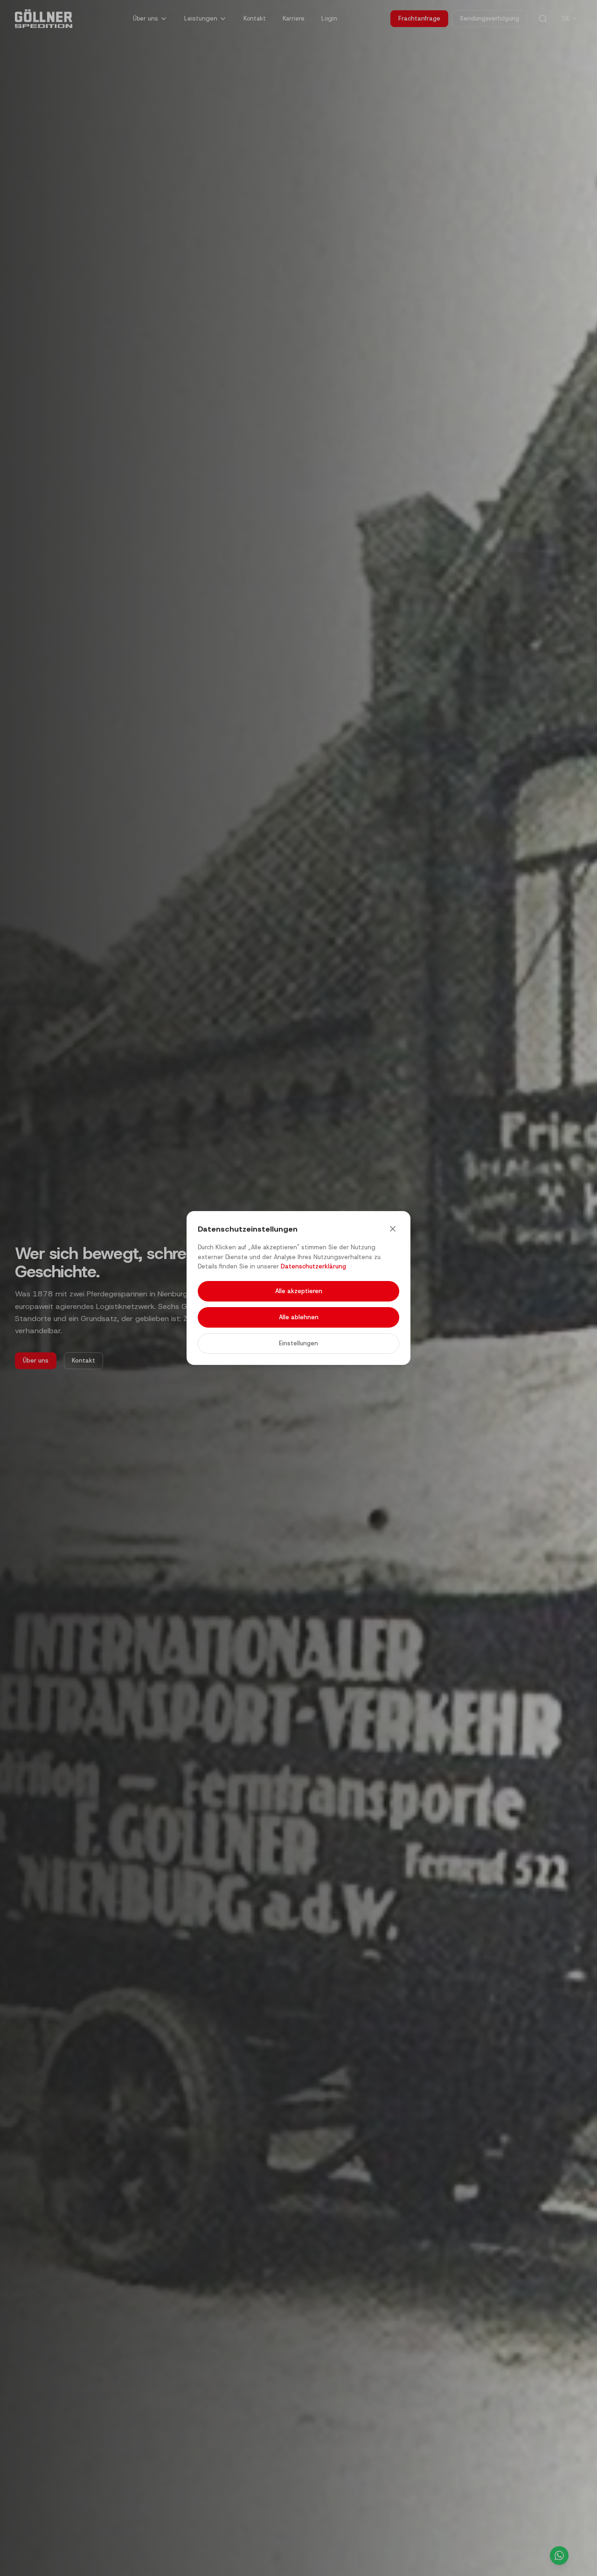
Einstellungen (298, 1343)
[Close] (393, 1229)
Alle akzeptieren (299, 1291)
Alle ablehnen (299, 1317)
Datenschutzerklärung (313, 1266)
